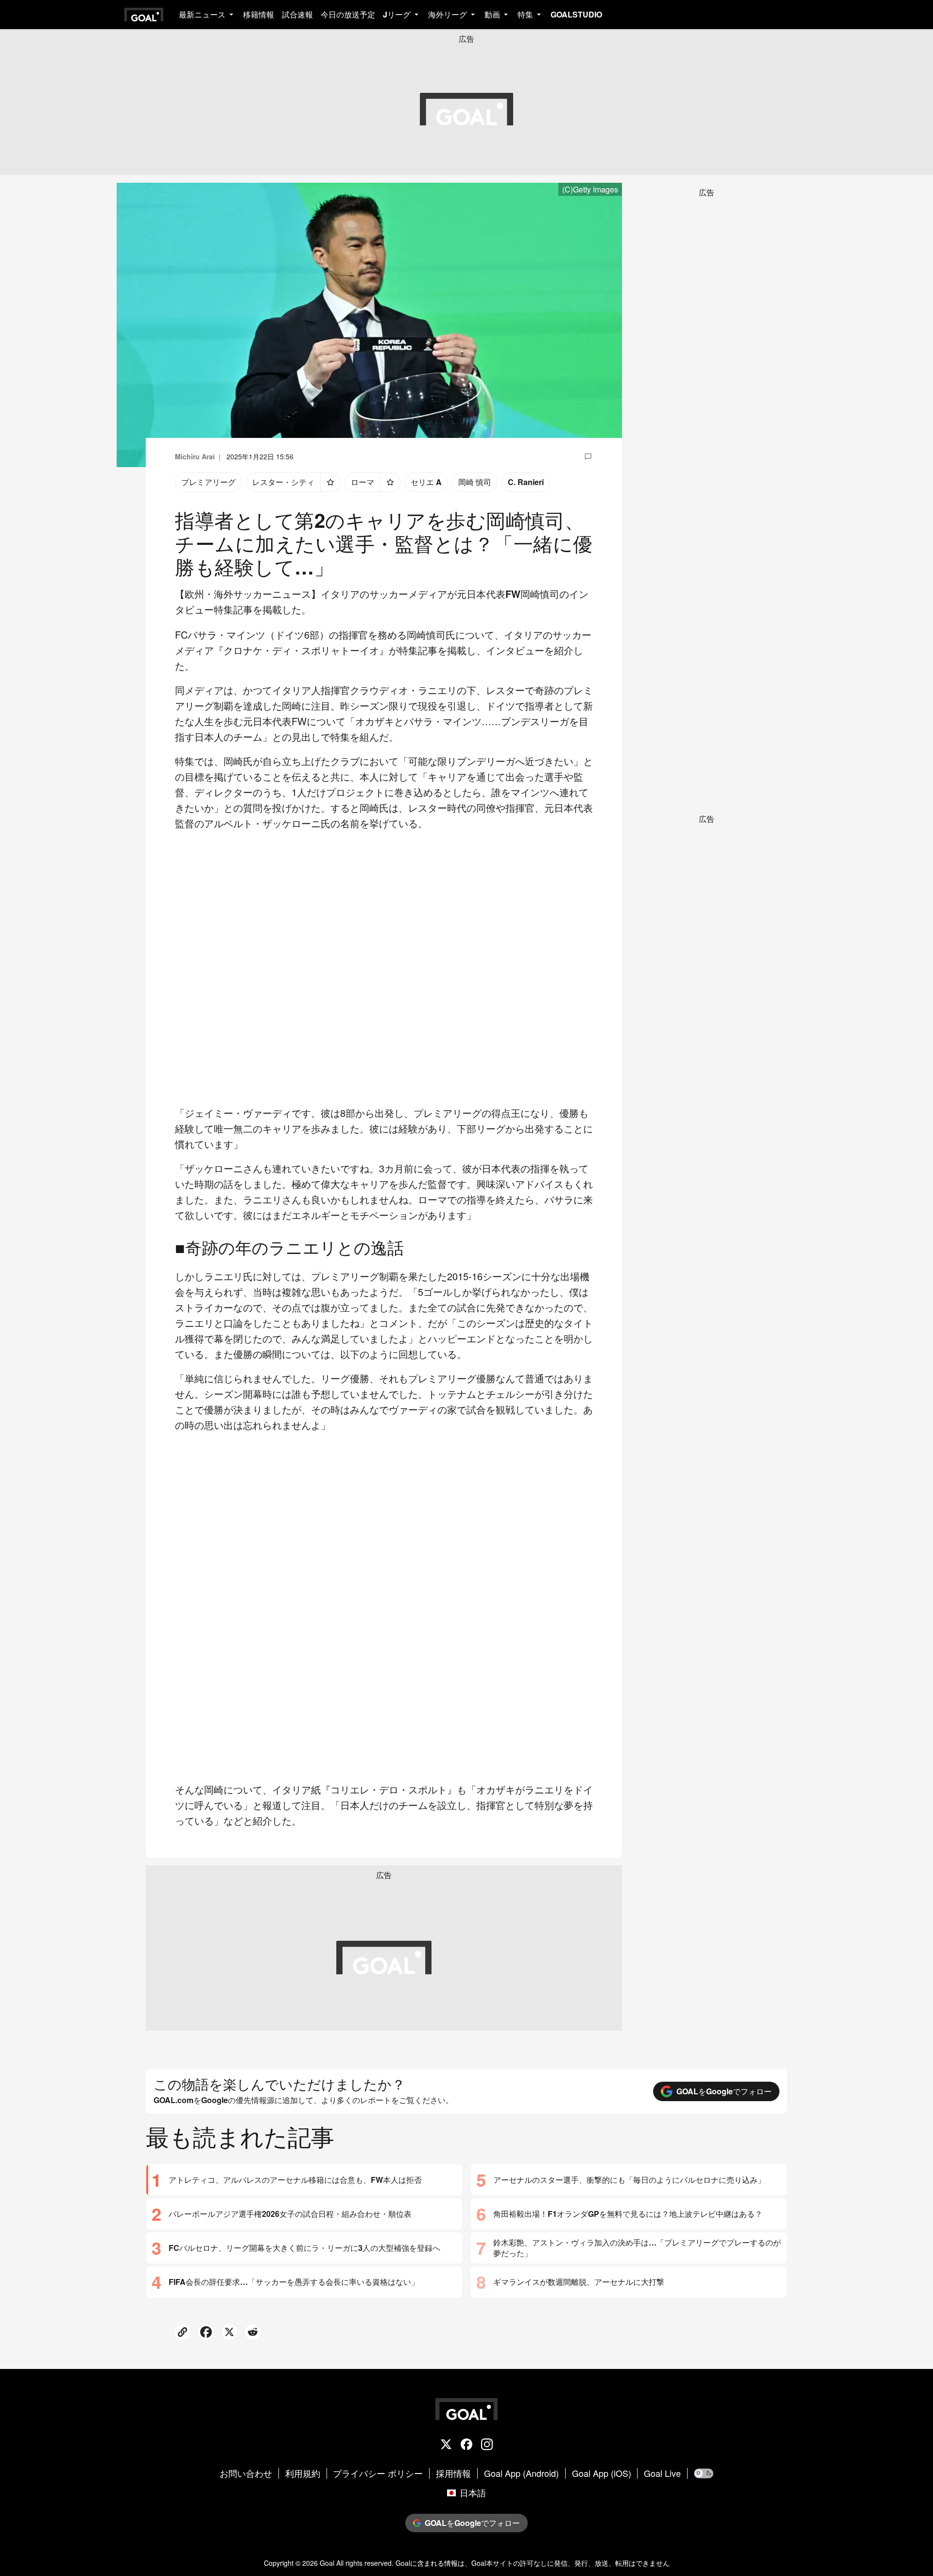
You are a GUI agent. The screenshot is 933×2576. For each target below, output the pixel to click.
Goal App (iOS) (602, 2473)
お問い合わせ (246, 2473)
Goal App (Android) (521, 2473)
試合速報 (297, 14)
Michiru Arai (195, 456)
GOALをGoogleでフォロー (724, 2091)
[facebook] (466, 2445)
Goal (327, 2563)
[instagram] (487, 2445)
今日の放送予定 (348, 14)
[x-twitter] (446, 2445)
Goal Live (662, 2473)
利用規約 (303, 2473)
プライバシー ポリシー (378, 2473)
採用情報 (453, 2473)
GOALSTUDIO (576, 14)
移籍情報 (259, 14)
